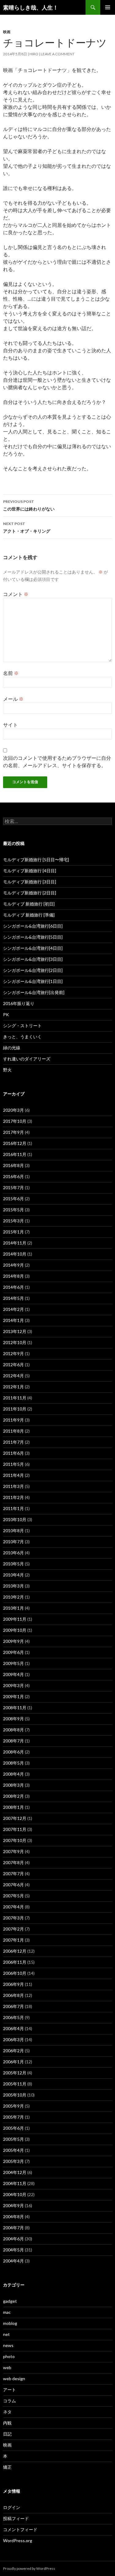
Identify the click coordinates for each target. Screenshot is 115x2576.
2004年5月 (13, 2250)
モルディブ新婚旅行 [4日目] (30, 871)
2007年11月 (15, 1829)
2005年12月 (15, 2073)
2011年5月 (13, 1464)
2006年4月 (13, 2028)
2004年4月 (13, 2261)
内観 (7, 2423)
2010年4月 (13, 1575)
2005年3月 (13, 2161)
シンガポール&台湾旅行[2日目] (33, 970)
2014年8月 (13, 1276)
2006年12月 (15, 1951)
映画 (7, 32)
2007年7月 (13, 1874)
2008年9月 (13, 1719)
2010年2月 (13, 1597)
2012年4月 (13, 1376)
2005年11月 (15, 2084)
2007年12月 (15, 1818)
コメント (16, 594)
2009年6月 (13, 1652)
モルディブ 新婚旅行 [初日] (29, 904)
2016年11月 (15, 1154)
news (8, 2345)
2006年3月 (13, 2039)
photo (9, 2356)
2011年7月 (13, 1442)
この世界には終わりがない (29, 505)
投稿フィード (16, 2518)
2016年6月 (13, 1176)
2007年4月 (13, 1907)
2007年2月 (13, 1929)
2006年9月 (13, 1984)
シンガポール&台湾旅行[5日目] (33, 937)
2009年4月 (13, 1674)
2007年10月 (15, 1840)
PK (6, 1014)
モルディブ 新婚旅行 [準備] (29, 915)
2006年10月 (15, 1973)
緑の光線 (12, 1048)
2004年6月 (13, 2239)
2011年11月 (15, 1398)
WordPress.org (18, 2540)
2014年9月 (13, 1265)
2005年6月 (13, 2128)
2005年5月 (13, 2139)
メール (13, 699)
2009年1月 (13, 1696)
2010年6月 (13, 1553)
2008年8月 (13, 1730)
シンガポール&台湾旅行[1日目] (33, 981)
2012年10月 (15, 1342)
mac (7, 2312)
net (6, 2334)
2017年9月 (13, 1132)
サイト (10, 725)
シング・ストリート (22, 1026)
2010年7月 (13, 1542)
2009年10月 (15, 1630)
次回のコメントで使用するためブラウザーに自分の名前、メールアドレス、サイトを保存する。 (57, 761)
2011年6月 (13, 1453)
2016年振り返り (19, 1003)
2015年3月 (13, 1221)
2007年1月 (13, 1940)
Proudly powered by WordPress (29, 2568)
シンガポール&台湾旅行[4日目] (33, 948)
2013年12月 (15, 1331)
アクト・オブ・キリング (27, 527)
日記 (7, 2434)
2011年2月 (13, 1497)
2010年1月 (13, 1608)
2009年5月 (13, 1663)
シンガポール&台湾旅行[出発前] (34, 992)
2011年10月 (15, 1409)
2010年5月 (13, 1564)
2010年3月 (13, 1586)
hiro (34, 54)
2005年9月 (13, 2106)
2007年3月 (13, 1918)
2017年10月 (15, 1121)
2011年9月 (13, 1420)
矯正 (7, 2467)
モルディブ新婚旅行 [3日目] (30, 882)
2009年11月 (15, 1619)
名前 (11, 673)
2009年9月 (13, 1641)
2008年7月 (13, 1741)
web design (14, 2379)
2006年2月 (13, 2051)
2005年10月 (15, 2095)
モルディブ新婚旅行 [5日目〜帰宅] (36, 860)
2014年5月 (13, 1298)
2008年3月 (13, 1785)
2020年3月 (13, 1110)
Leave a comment (58, 54)
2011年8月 (13, 1431)
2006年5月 (13, 2017)
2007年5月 (13, 1896)
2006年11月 (15, 1962)
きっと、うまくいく (22, 1037)
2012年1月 (13, 1387)
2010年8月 (13, 1531)
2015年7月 (13, 1187)
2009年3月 (13, 1685)
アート (10, 2390)
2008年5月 (13, 1763)
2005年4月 (13, 2150)
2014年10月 (15, 1254)
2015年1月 (13, 1232)
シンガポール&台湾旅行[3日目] (33, 959)
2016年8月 (13, 1165)
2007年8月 (13, 1862)
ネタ (7, 2412)
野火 (7, 1070)
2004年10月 (15, 2194)
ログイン (12, 2507)
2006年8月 (13, 1995)
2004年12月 (15, 2172)
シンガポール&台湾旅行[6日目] (33, 926)
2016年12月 (15, 1143)
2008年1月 (13, 1807)
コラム (10, 2401)
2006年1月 (13, 2062)
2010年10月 (15, 1519)
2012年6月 (13, 1365)
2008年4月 (13, 1774)
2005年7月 (13, 2117)
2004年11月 (15, 2183)
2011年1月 (13, 1508)
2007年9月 (13, 1851)
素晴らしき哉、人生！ (31, 7)
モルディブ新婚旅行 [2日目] (30, 893)
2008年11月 (15, 1708)
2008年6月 (13, 1752)
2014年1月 (13, 1320)
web (7, 2367)
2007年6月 (13, 1885)
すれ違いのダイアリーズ (27, 1059)
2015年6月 (13, 1199)
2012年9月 (13, 1353)
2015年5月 (13, 1210)
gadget (10, 2301)
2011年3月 (13, 1486)
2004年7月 (13, 2228)
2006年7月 (13, 2006)
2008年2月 (13, 1796)
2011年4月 (13, 1475)
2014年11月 (15, 1243)
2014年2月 (13, 1309)
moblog (10, 2323)
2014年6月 (13, 1287)
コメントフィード (20, 2529)
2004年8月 (13, 2217)
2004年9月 (13, 2205)
